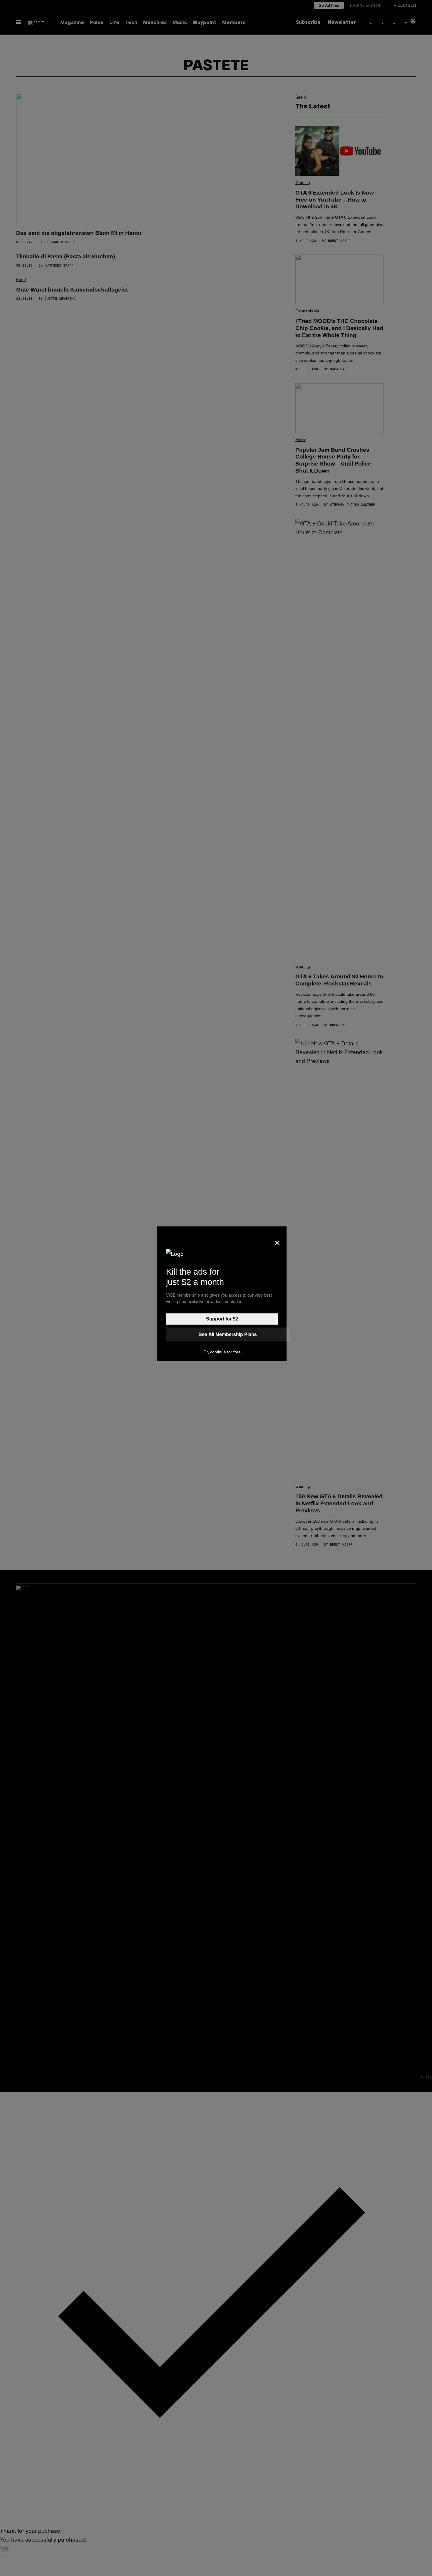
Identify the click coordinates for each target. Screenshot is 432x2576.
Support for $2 (222, 1319)
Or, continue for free (222, 1352)
